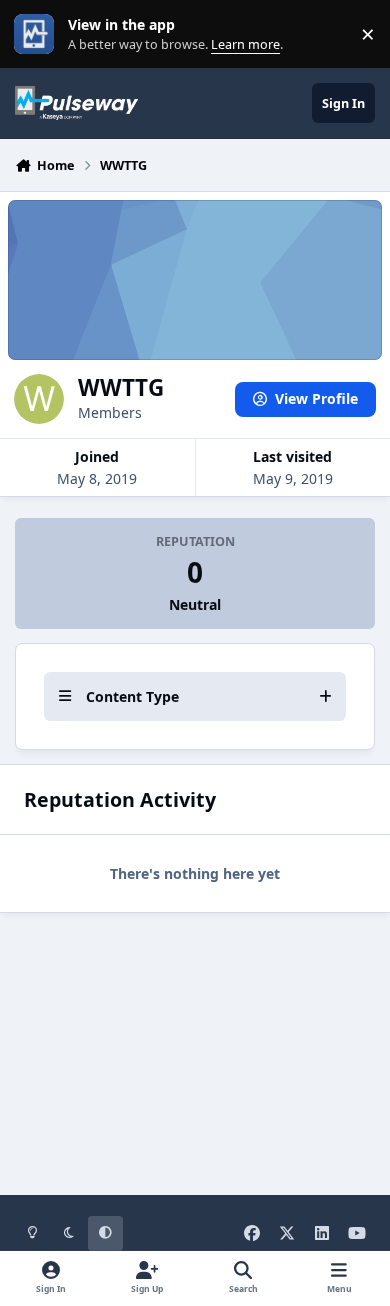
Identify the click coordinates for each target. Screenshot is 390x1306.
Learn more (38, 34)
